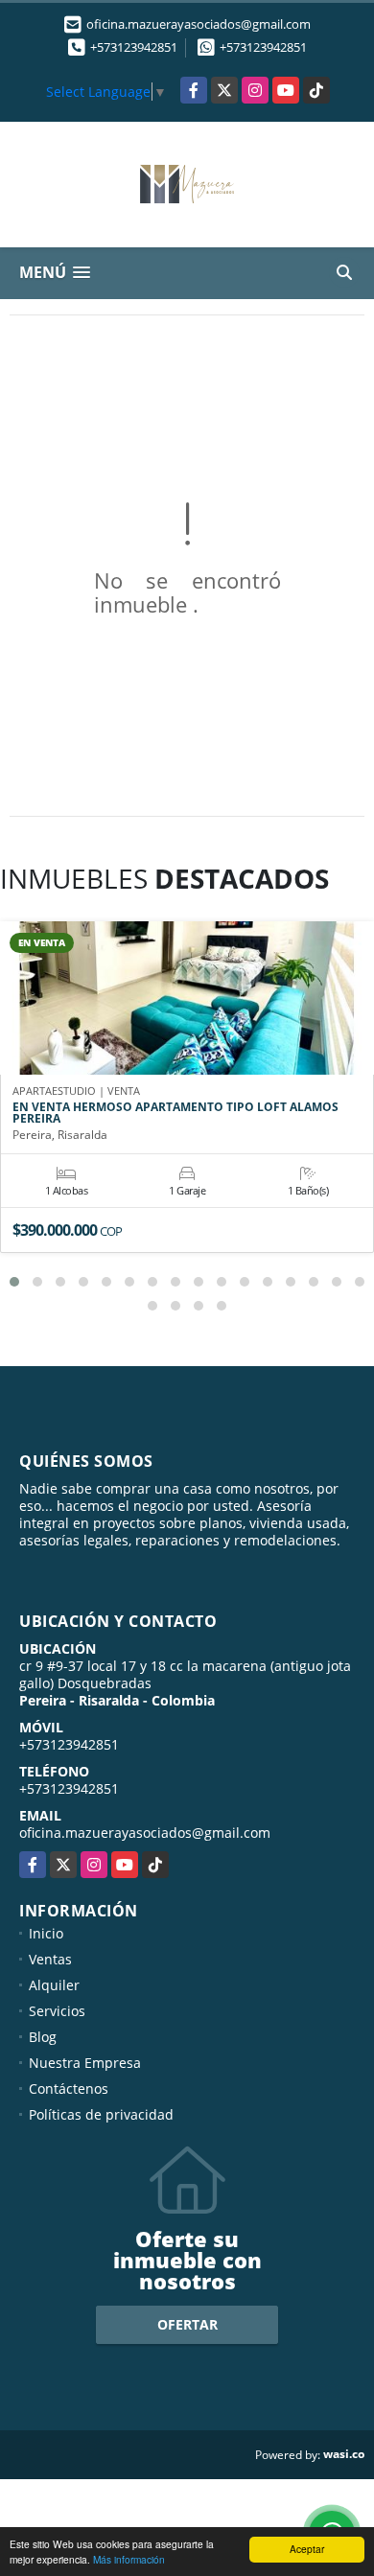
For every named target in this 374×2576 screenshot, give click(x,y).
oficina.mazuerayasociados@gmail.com (145, 1833)
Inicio (46, 1933)
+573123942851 (134, 47)
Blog (43, 2037)
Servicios (57, 2011)
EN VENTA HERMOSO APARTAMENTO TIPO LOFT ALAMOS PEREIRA (175, 1113)
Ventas (50, 1959)
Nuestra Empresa (85, 2063)
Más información (129, 2559)
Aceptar (307, 2549)
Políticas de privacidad (101, 2114)
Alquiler (54, 1985)
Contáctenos (69, 2089)
